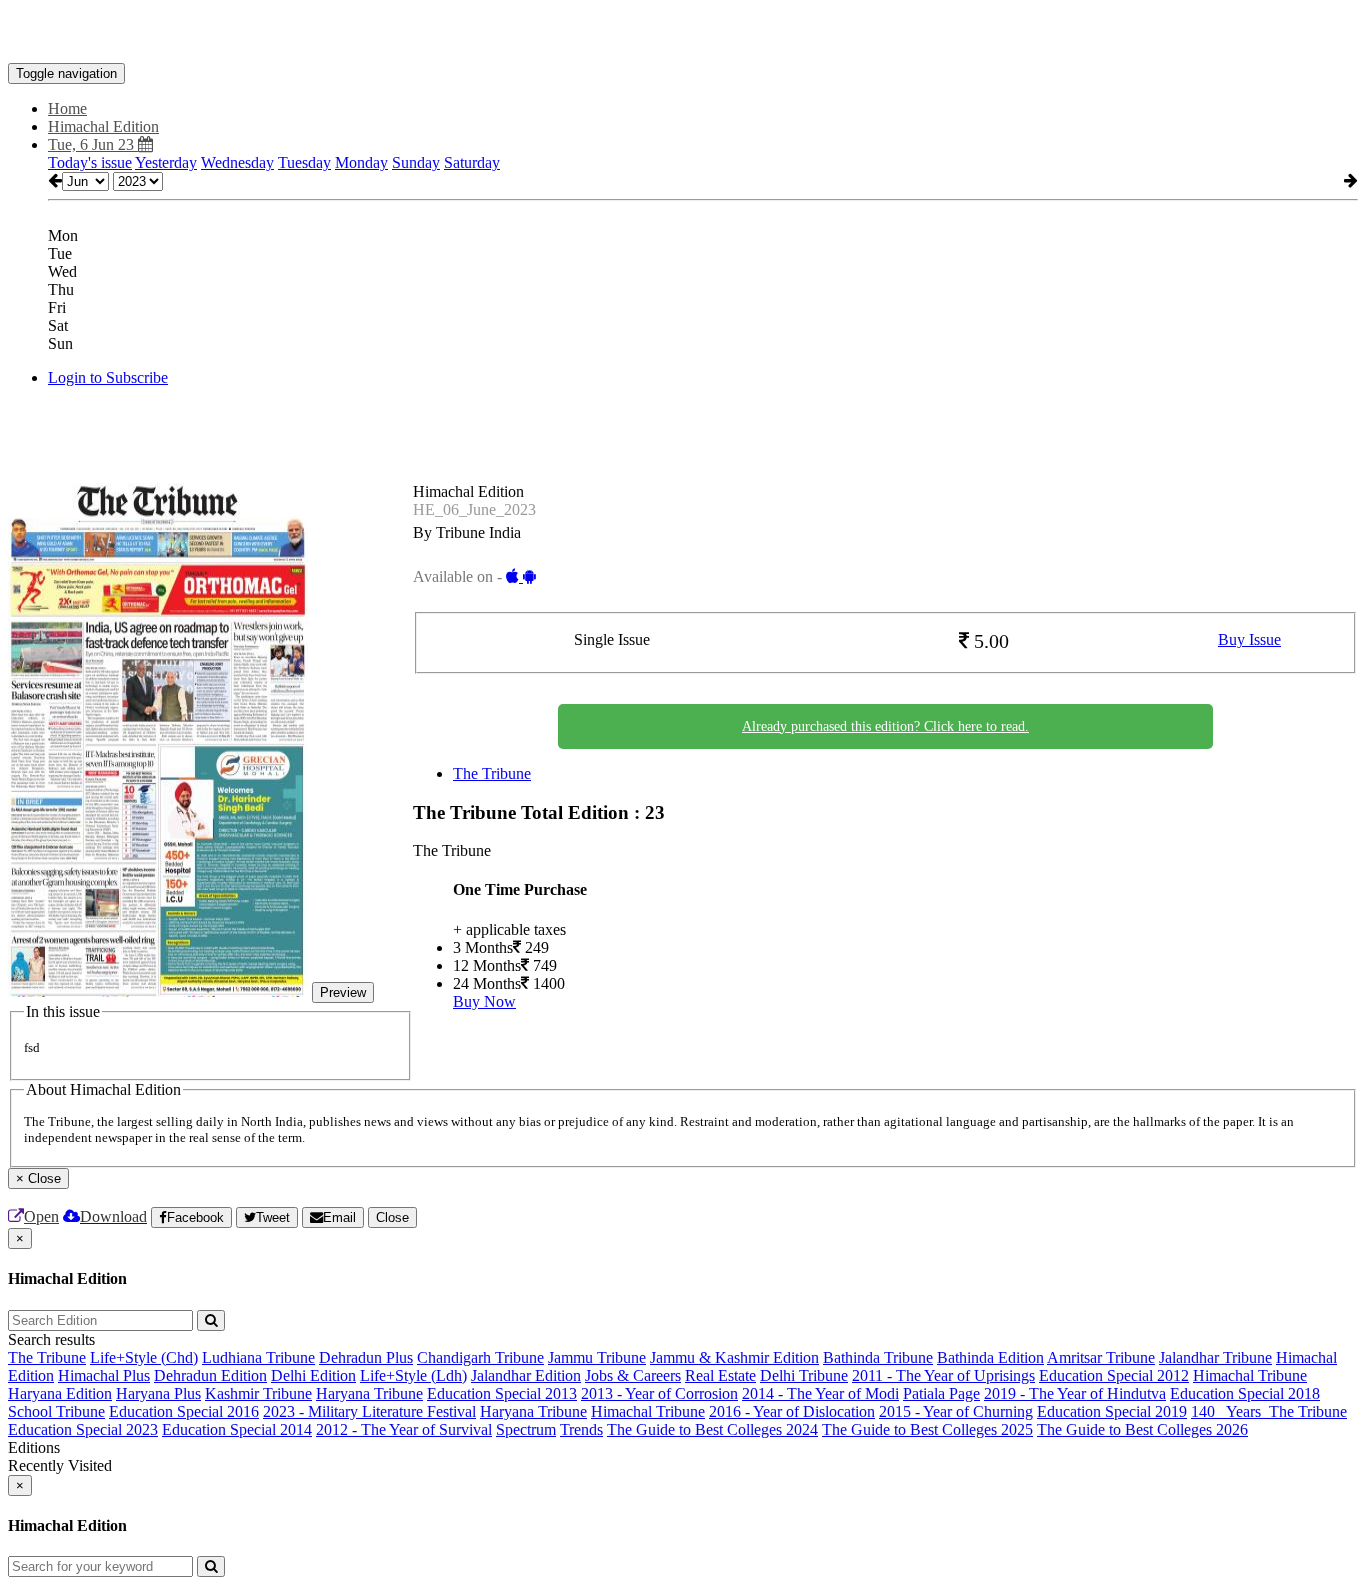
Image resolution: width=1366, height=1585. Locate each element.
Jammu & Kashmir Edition (734, 1357)
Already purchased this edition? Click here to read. (885, 726)
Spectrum (526, 1429)
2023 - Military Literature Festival (369, 1411)
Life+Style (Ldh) (413, 1375)
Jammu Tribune (597, 1357)
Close (392, 1217)
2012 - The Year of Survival (404, 1429)
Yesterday (166, 162)
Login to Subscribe (108, 377)
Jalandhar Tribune (1215, 1357)
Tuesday (304, 162)
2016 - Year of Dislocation (792, 1411)
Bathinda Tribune (878, 1357)
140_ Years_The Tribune (1269, 1411)
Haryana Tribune (369, 1393)
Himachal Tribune (1250, 1375)
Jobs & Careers (633, 1375)
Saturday (472, 162)
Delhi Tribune (804, 1375)
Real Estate (720, 1375)
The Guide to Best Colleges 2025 (927, 1429)
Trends (581, 1429)
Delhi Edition (313, 1375)
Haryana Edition (60, 1393)
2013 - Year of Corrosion (659, 1393)
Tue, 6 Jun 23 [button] (93, 144)
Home (67, 108)
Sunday (416, 162)
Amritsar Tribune (1101, 1357)
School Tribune (56, 1411)
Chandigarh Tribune (480, 1357)
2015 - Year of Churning (956, 1411)
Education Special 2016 (184, 1411)
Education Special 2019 (1112, 1411)
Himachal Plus (104, 1375)
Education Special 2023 (83, 1429)
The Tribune (492, 773)
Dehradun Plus (366, 1357)
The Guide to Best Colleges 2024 (712, 1429)
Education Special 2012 (1114, 1375)
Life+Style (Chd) (144, 1357)
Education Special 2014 (237, 1429)
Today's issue (90, 162)
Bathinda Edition (990, 1357)
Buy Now (484, 1001)
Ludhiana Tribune (258, 1357)
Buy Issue (1249, 639)
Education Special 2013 (502, 1393)
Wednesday (237, 162)
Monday (361, 162)
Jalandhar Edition (526, 1375)
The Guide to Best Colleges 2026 (1142, 1429)
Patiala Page (941, 1393)
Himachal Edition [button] (103, 126)
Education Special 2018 (1245, 1393)
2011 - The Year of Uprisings (943, 1375)
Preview (343, 992)
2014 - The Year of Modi (820, 1393)
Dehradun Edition (210, 1375)
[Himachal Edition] (683, 33)
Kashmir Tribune (258, 1393)
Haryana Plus (158, 1393)
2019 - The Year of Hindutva (1075, 1393)
